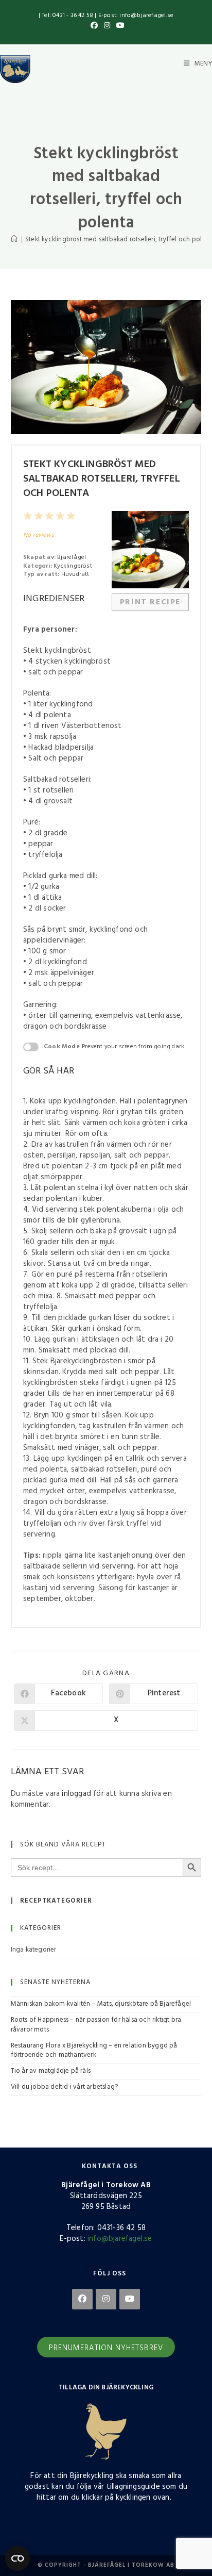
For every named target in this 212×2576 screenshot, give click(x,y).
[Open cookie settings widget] (17, 2558)
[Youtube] (130, 2299)
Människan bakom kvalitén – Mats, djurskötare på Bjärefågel (101, 2004)
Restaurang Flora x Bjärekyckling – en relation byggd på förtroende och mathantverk (94, 2050)
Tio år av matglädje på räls (51, 2071)
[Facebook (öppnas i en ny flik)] (94, 26)
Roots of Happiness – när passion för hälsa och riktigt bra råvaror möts (96, 2025)
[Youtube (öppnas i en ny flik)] (119, 26)
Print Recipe (150, 602)
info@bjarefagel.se (120, 2239)
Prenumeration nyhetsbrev (106, 2348)
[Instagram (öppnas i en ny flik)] (107, 26)
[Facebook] (82, 2299)
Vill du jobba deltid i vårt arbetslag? (65, 2087)
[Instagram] (106, 2299)
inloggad (76, 1794)
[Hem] (14, 240)
